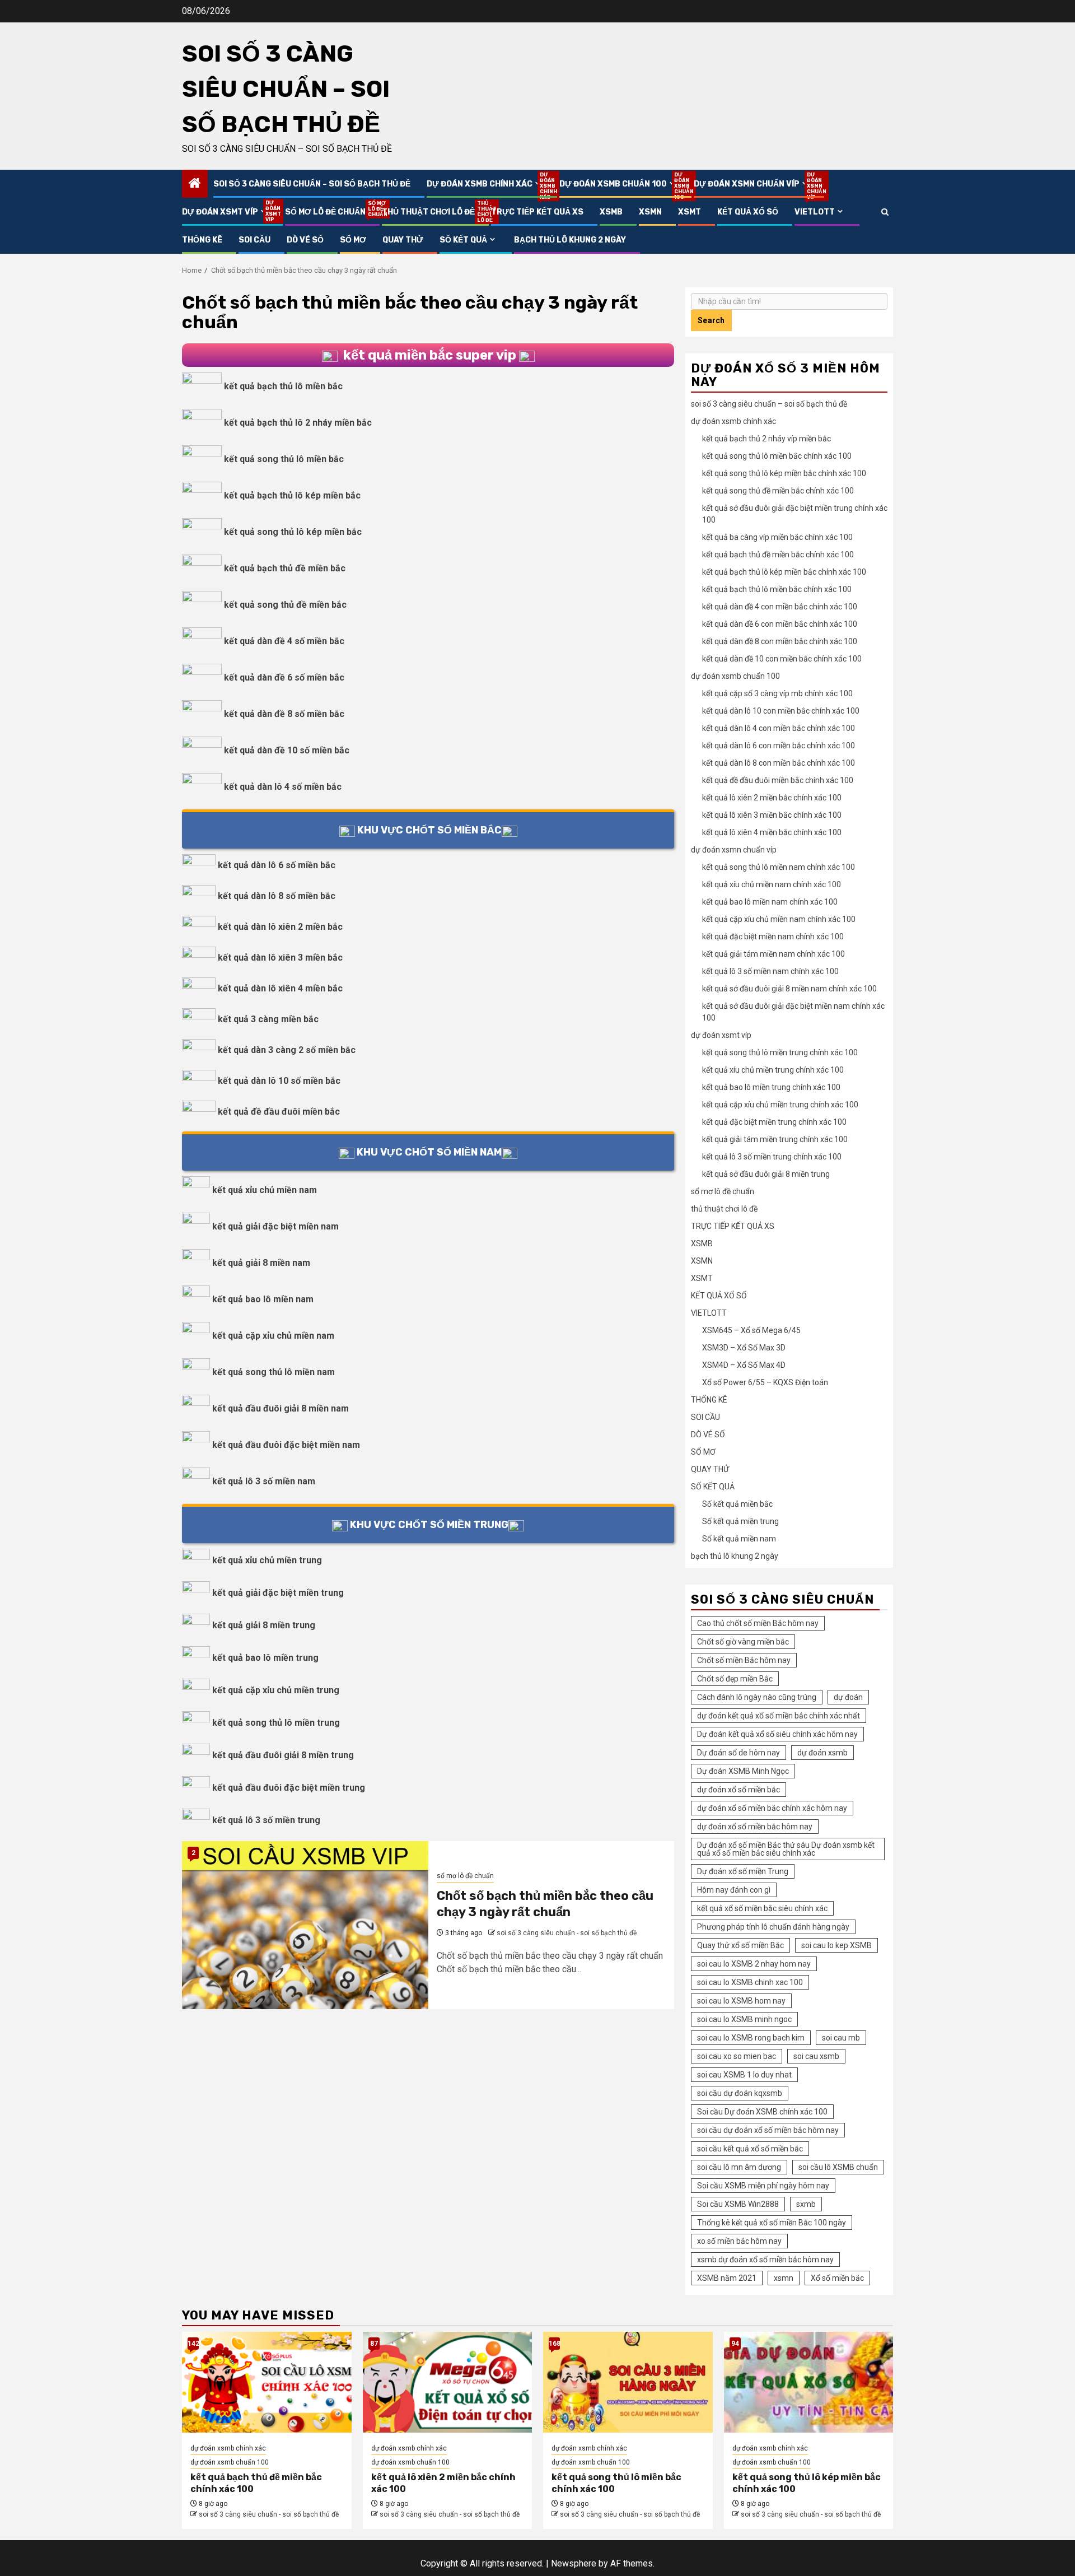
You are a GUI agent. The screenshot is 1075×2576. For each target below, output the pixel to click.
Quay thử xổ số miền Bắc (740, 1945)
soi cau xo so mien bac (737, 2056)
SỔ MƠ (353, 240)
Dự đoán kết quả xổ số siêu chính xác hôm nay (777, 1734)
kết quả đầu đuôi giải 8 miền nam (281, 1408)
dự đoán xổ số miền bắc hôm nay (755, 1827)
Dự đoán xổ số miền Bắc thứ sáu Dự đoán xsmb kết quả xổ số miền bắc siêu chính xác (786, 1849)
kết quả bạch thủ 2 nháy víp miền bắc (766, 439)
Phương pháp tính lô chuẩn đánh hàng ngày (773, 1927)
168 (554, 2344)
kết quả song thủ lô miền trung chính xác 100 (780, 1052)
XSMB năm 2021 (727, 2278)
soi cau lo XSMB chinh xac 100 (750, 1982)
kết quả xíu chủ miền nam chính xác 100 (772, 884)
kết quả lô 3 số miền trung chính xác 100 (772, 1157)
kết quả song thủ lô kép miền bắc (293, 532)
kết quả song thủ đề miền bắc (285, 605)
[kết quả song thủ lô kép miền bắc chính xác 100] (809, 2382)
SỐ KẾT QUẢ (463, 240)
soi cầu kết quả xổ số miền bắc (750, 2149)
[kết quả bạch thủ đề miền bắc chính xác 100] (267, 2382)
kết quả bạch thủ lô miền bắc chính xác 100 (777, 589)
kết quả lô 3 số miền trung (266, 1820)
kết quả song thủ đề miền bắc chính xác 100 (778, 491)
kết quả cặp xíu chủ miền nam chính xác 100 (779, 919)
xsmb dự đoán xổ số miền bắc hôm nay (765, 2260)
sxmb (806, 2204)
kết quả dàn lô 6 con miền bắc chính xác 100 (779, 746)
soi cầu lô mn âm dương (739, 2167)
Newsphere (574, 2563)
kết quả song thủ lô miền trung (276, 1723)
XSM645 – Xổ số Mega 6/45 (751, 1330)
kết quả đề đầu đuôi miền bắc (279, 1112)
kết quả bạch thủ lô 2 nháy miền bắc (298, 423)
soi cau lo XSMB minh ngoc (744, 2019)
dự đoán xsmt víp (225, 212)
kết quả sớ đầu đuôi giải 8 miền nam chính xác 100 (789, 989)
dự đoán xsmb (822, 1753)
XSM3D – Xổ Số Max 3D (744, 1348)
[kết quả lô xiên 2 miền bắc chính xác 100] (448, 2382)
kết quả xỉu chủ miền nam (265, 1190)
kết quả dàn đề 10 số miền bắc (287, 750)
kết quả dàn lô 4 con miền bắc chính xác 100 (779, 728)
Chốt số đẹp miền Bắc (735, 1679)
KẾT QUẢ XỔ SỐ (748, 212)
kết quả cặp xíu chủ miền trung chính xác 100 (780, 1105)
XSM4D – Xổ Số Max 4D (744, 1365)
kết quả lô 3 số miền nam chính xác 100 (770, 971)
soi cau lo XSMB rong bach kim (751, 2038)
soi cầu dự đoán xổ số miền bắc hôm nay (768, 2130)
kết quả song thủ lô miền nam (274, 1372)
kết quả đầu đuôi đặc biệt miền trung (289, 1788)
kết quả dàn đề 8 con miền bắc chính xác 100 (780, 641)
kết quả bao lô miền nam (263, 1299)
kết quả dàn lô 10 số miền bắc (279, 1081)
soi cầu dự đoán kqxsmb (740, 2093)
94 (735, 2344)
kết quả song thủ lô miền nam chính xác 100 (779, 867)
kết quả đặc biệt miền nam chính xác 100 (773, 937)
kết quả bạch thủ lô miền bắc (283, 386)
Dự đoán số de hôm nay (739, 1753)
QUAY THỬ (403, 240)
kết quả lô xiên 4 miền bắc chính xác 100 (772, 832)
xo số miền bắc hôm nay (739, 2241)
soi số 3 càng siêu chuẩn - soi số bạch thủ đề (567, 1933)
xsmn (784, 2278)
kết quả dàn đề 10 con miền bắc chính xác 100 (782, 659)
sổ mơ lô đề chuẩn (325, 212)
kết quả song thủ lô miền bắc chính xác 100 (777, 456)
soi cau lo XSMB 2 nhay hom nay (754, 1964)
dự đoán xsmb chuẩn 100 (618, 184)
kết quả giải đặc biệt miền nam (275, 1226)
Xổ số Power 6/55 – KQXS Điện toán (765, 1382)
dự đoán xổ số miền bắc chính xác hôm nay (772, 1808)
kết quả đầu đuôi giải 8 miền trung (283, 1755)
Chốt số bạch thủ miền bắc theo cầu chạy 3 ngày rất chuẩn (545, 1904)
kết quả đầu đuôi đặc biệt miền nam (286, 1445)
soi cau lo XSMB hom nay (741, 2001)
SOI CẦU (254, 240)
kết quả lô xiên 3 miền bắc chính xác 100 (772, 815)
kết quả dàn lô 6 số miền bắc (277, 865)
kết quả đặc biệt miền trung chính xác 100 (774, 1122)
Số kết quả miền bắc (737, 1504)
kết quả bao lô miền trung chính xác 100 (771, 1087)
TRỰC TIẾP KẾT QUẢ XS (537, 212)
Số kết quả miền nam (739, 1539)
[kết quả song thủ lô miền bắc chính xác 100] (628, 2382)
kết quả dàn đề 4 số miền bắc (284, 641)
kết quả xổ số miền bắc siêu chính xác (762, 1908)
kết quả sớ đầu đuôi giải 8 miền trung (766, 1174)
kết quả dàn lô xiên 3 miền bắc (280, 958)
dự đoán (848, 1697)
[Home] (195, 184)
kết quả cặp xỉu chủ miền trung (276, 1690)
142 (193, 2344)
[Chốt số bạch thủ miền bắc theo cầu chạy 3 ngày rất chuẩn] (305, 1925)
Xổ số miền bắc (837, 2278)
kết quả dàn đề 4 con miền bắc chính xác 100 (780, 607)
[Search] (885, 212)
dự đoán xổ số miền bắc (739, 1790)
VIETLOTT (815, 212)
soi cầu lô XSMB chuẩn (838, 2167)
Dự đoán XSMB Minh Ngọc (743, 1771)
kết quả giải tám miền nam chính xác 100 (773, 954)
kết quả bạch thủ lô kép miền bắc (292, 495)
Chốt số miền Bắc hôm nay (744, 1660)
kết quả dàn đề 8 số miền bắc (284, 714)
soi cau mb (841, 2038)
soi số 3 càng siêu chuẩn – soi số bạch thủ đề (286, 89)
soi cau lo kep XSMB (836, 1945)
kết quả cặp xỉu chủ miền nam (273, 1336)
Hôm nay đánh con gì (734, 1890)
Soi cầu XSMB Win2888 (738, 2204)
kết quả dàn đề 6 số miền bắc (284, 677)
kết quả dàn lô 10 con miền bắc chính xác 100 (781, 711)
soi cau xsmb (816, 2056)
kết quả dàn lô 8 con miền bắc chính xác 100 (779, 763)
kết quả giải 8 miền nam (261, 1263)
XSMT (690, 212)
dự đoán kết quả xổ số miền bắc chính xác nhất (779, 1716)
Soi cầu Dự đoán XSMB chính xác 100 (762, 2112)
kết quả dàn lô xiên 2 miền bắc (280, 927)
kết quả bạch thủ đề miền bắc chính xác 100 (778, 555)
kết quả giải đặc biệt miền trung (278, 1593)
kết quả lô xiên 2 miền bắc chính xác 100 (772, 798)
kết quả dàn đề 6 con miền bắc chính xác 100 (780, 624)
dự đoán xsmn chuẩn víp (752, 184)
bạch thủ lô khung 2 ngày (570, 240)
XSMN (650, 212)
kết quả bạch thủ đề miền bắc (285, 568)
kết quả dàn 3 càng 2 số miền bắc (287, 1050)
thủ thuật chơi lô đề (428, 212)
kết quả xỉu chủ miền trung (267, 1560)
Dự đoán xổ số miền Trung (743, 1871)
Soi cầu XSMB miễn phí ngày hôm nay (763, 2186)
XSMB (611, 212)
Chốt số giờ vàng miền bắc (743, 1642)
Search (711, 320)
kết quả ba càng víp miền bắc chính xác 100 (777, 537)
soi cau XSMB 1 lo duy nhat (744, 2075)
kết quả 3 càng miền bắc (268, 1019)
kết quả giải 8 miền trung (264, 1625)
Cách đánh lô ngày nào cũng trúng (757, 1697)
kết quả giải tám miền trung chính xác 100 (775, 1139)
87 (374, 2344)
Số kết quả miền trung (740, 1521)
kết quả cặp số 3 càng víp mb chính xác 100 (777, 693)
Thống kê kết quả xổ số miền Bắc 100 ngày (772, 2223)
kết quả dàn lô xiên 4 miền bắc (280, 988)
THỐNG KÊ (202, 240)
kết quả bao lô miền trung (265, 1658)
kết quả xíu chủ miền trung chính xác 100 (773, 1070)
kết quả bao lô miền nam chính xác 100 (770, 902)
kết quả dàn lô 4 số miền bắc (283, 787)
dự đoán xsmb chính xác (485, 184)
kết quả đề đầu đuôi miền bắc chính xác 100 (778, 780)
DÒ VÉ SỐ (305, 240)
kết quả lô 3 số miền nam (264, 1481)
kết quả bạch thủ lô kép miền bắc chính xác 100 (784, 572)
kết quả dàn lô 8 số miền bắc (277, 896)
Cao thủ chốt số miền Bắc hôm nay (758, 1623)
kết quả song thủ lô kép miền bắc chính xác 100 (784, 473)
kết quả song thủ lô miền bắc (284, 459)
